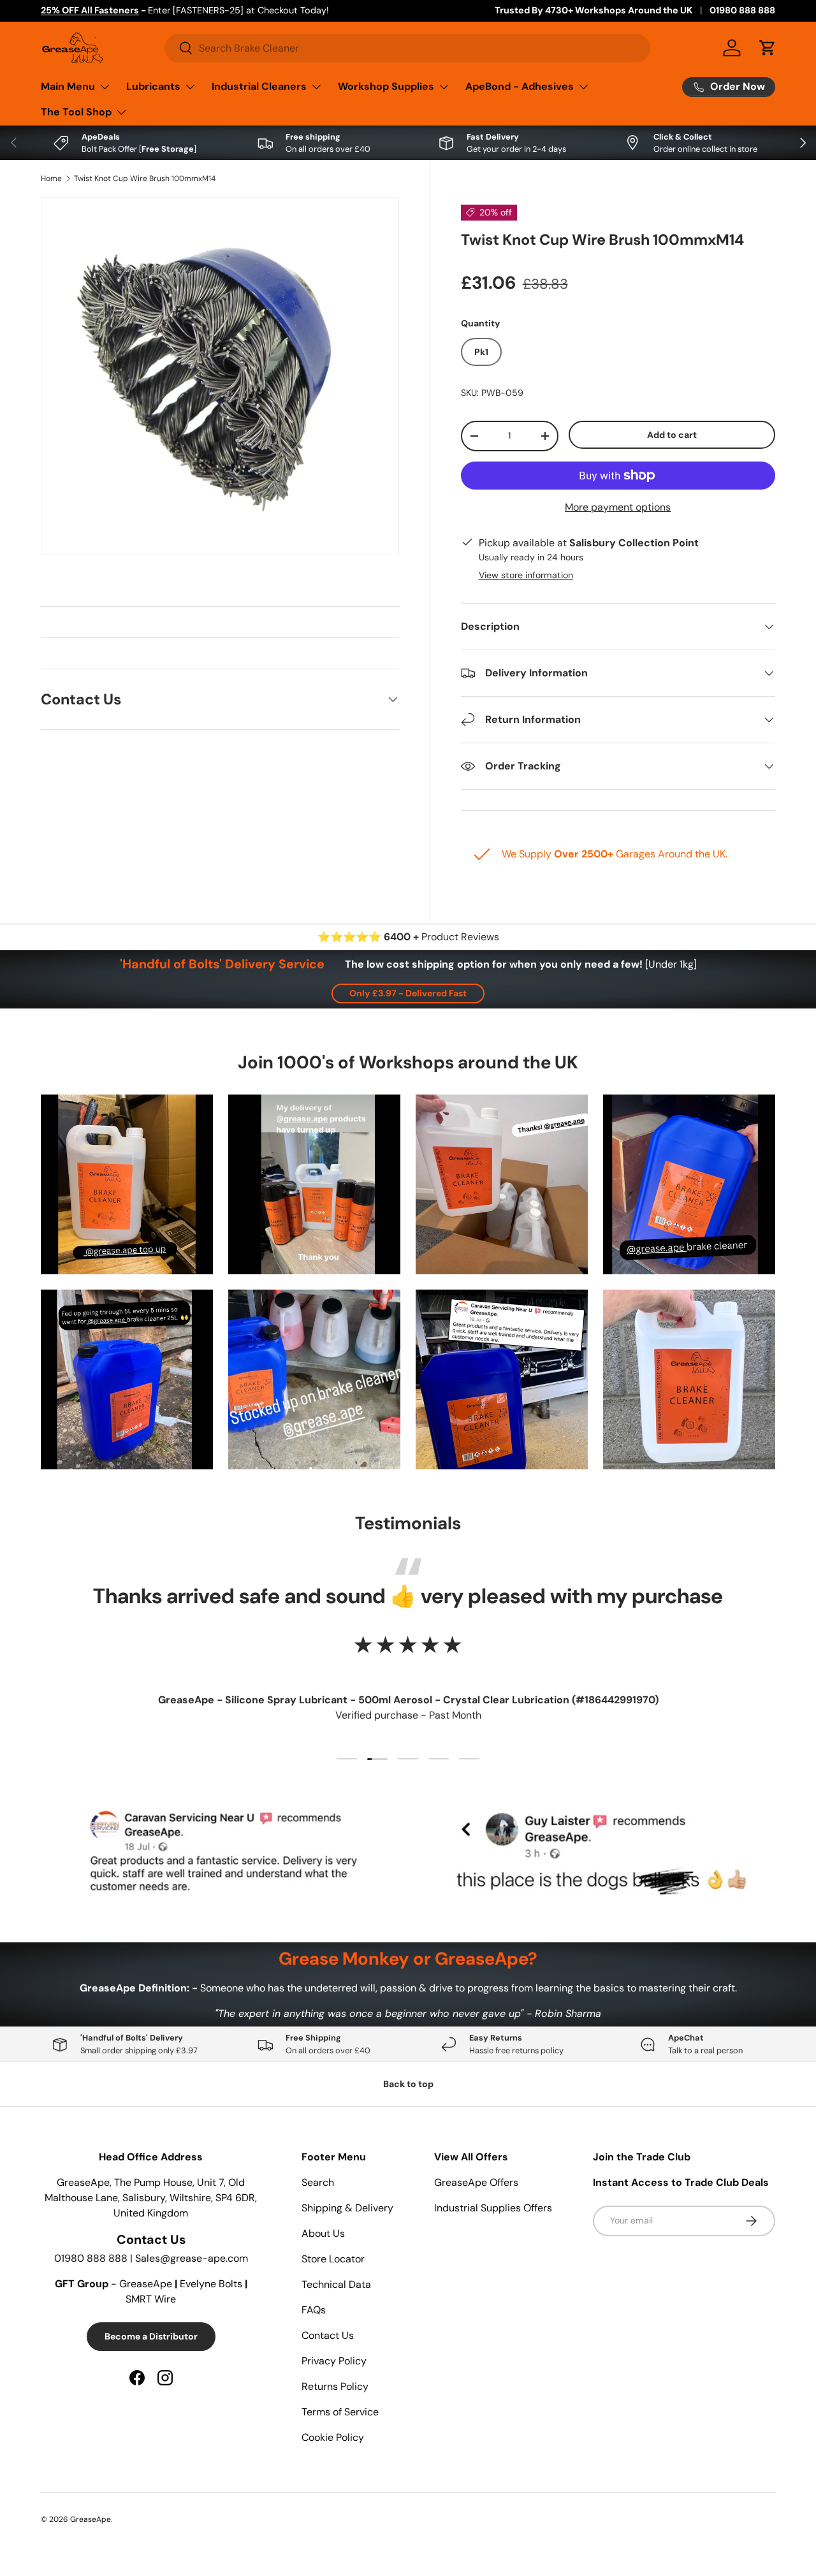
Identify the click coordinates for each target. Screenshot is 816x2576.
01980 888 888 (742, 10)
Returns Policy (335, 2386)
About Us (323, 2233)
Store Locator (333, 2259)
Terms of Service (340, 2412)
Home (51, 178)
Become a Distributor (151, 2336)
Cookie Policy (333, 2437)
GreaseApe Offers (476, 2182)
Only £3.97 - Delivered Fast (408, 993)
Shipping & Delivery (347, 2208)
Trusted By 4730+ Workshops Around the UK (594, 10)
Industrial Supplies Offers (493, 2208)
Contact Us (328, 2335)
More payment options (618, 507)
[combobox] (407, 48)
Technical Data (336, 2284)
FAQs (314, 2310)
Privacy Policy (334, 2361)
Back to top (408, 2084)
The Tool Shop (76, 112)
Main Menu (68, 86)
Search (318, 2182)
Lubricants (153, 86)
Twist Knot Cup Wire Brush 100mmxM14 (145, 178)
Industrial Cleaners (259, 86)
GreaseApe (91, 2519)
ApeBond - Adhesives (520, 86)
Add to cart (672, 435)
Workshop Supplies (386, 86)
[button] (768, 48)
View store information (526, 575)
